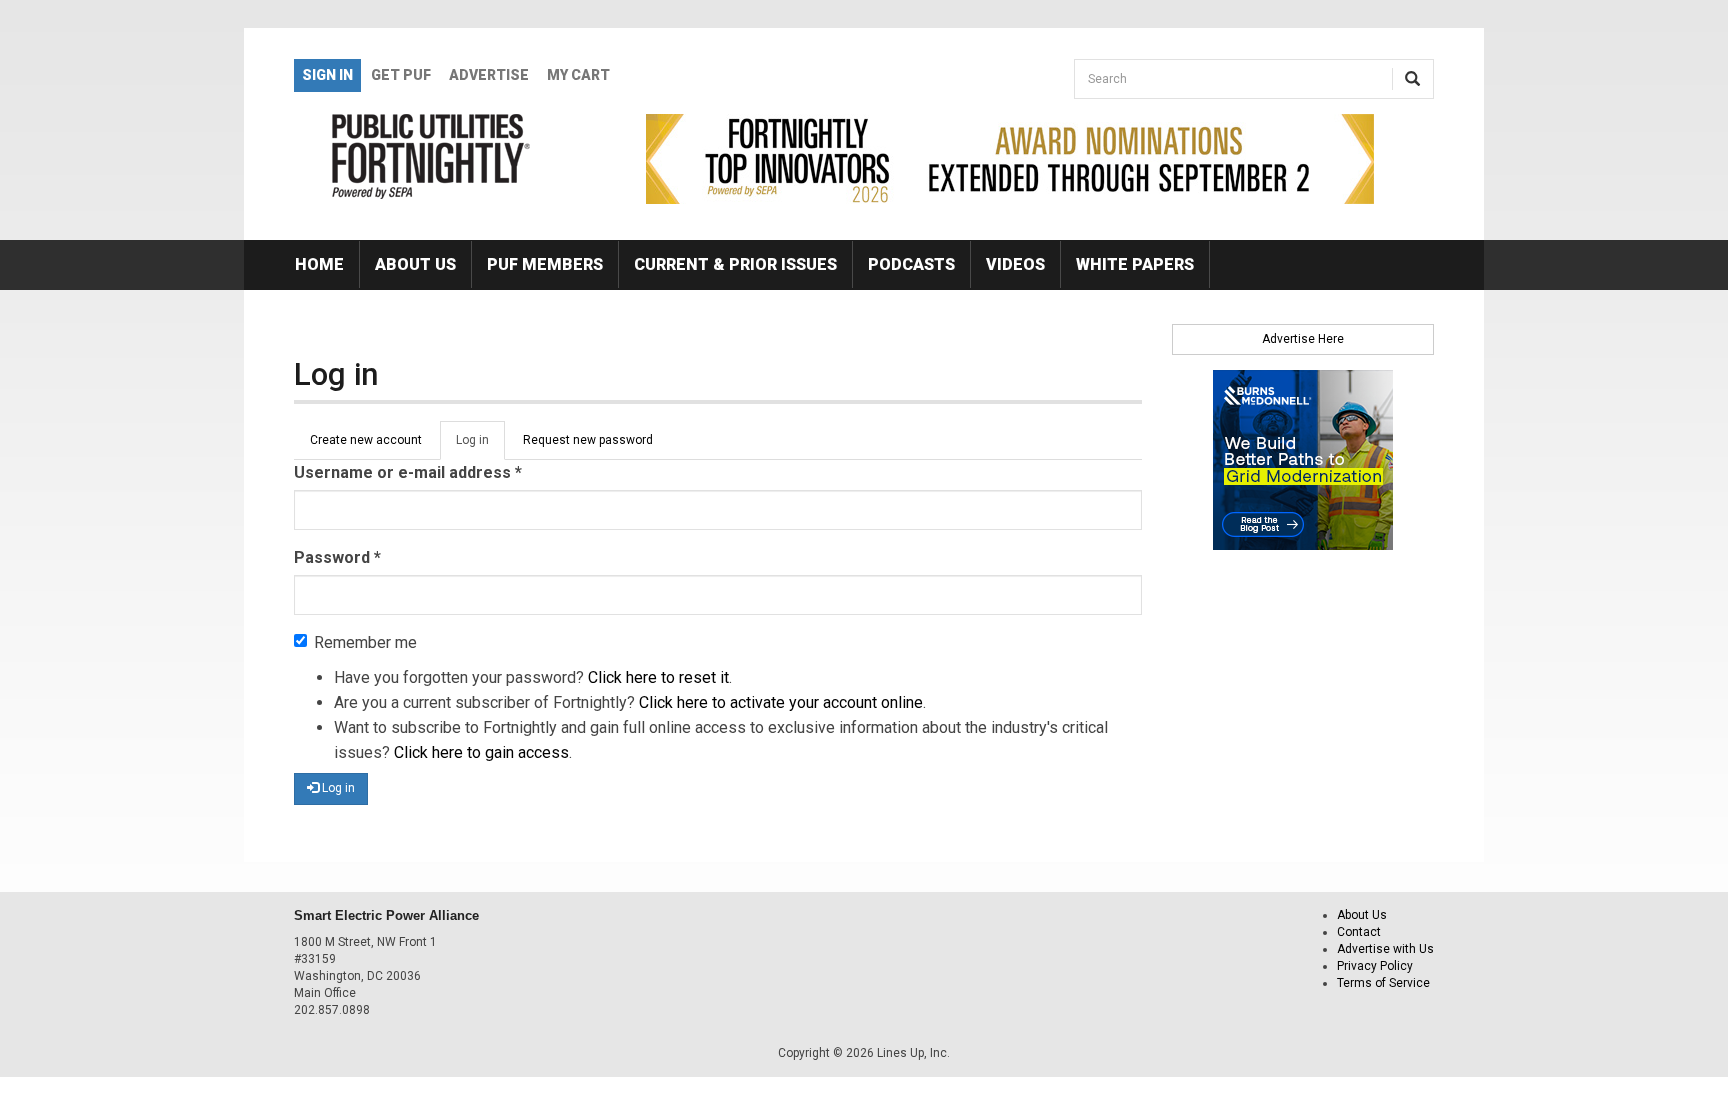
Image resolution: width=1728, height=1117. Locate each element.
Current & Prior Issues (735, 264)
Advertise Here (1303, 339)
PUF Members (545, 264)
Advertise (489, 75)
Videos (1015, 264)
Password (337, 557)
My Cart (578, 75)
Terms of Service (1383, 983)
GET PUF (401, 75)
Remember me (365, 642)
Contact (1359, 932)
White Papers (1135, 264)
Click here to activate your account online (781, 702)
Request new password (588, 440)
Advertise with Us (1385, 949)
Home (319, 264)
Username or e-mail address (408, 472)
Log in (480, 446)
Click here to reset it (658, 677)
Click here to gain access (481, 752)
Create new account (366, 440)
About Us (415, 264)
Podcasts (911, 264)
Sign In (327, 75)
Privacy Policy (1375, 966)
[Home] (431, 156)
